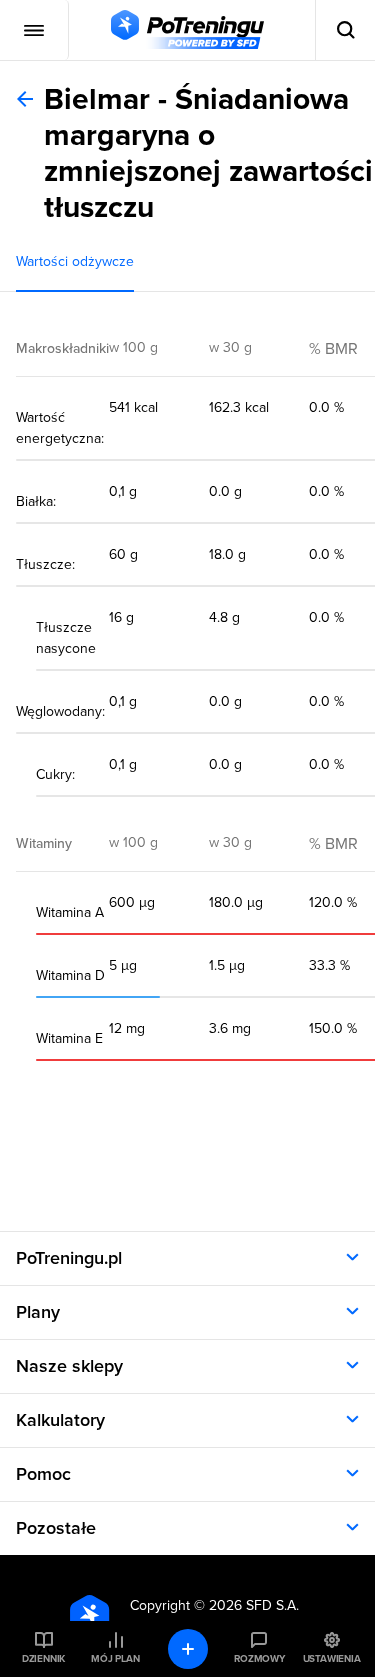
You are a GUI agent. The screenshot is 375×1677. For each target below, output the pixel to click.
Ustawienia (332, 1659)
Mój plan (115, 1659)
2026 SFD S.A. (254, 1605)
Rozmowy (259, 1659)
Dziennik (43, 1659)
